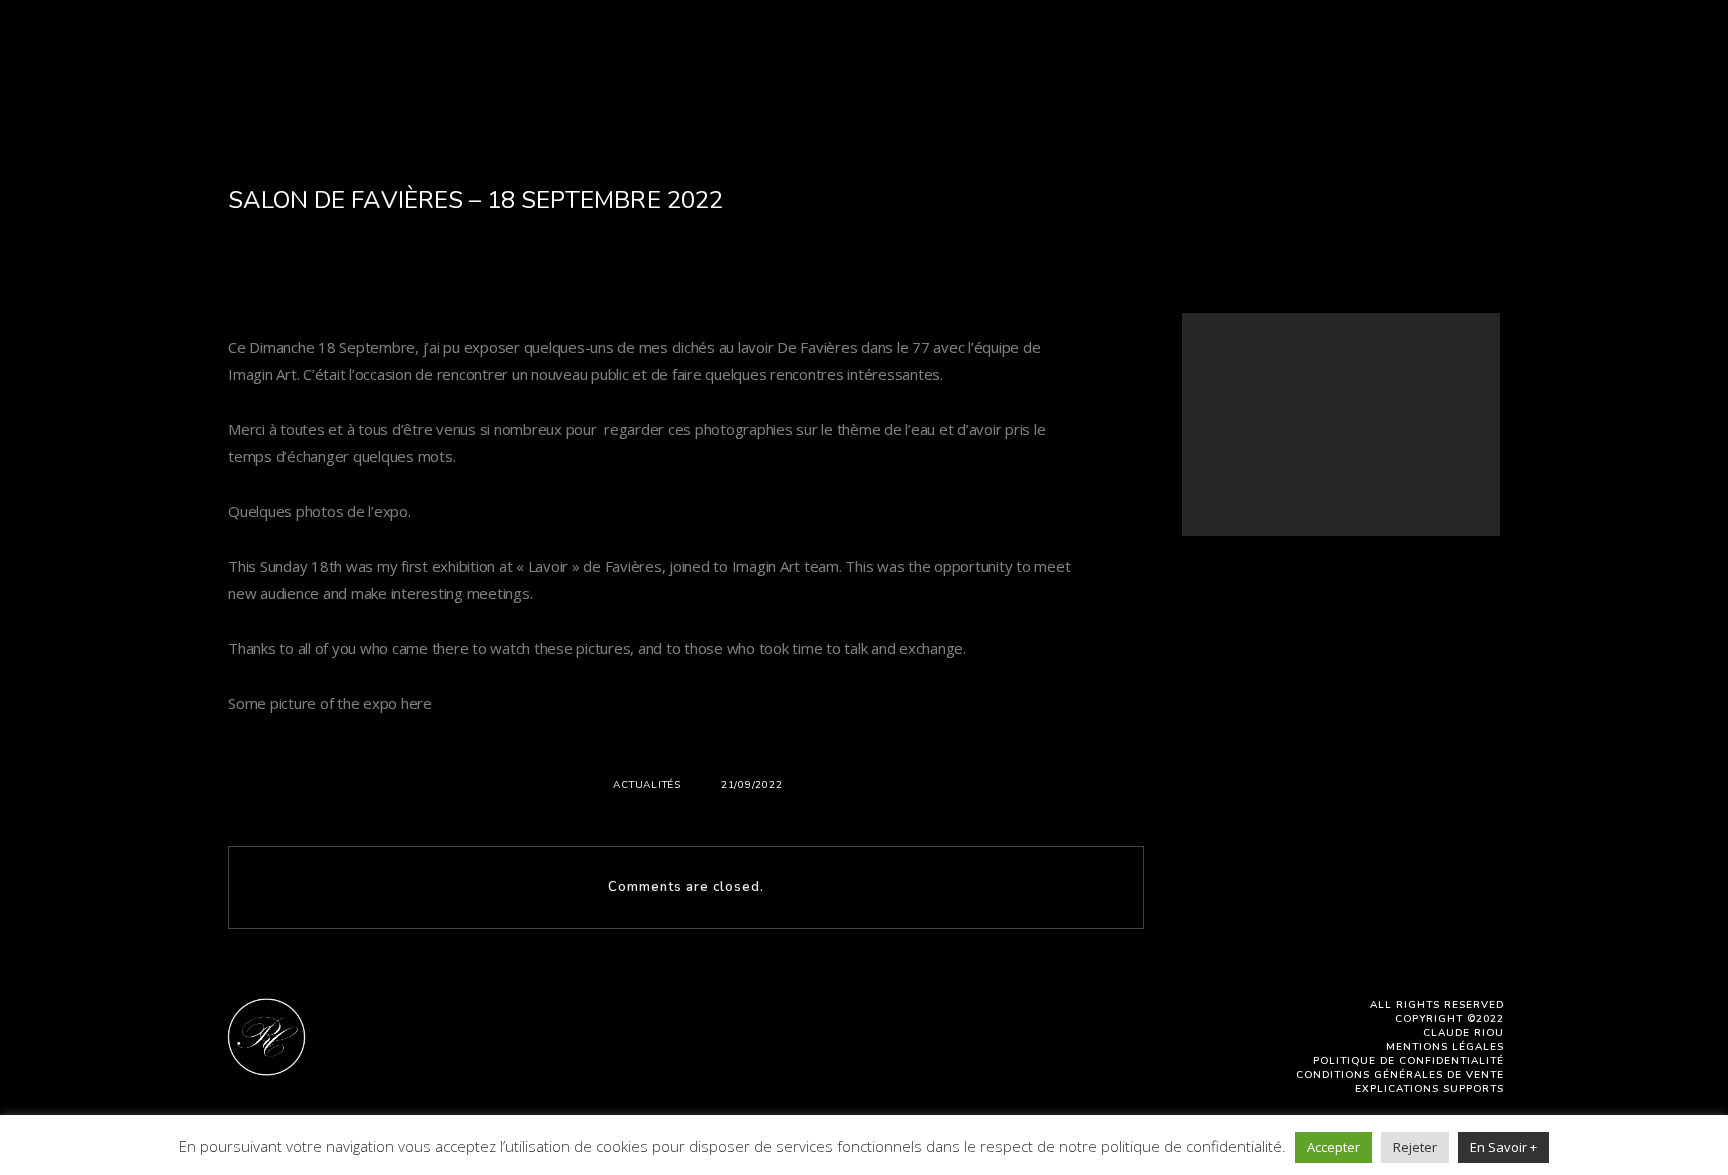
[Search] (1434, 372)
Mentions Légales (1445, 1047)
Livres (693, 73)
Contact (1383, 73)
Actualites (1149, 73)
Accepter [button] (1333, 1147)
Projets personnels (842, 73)
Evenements (1015, 73)
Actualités (647, 785)
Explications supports (1429, 1089)
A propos (299, 73)
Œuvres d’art (573, 73)
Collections (427, 73)
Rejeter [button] (1415, 1147)
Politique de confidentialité (1408, 1061)
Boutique (1271, 73)
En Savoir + (1503, 1147)
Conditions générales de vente (1400, 1075)
